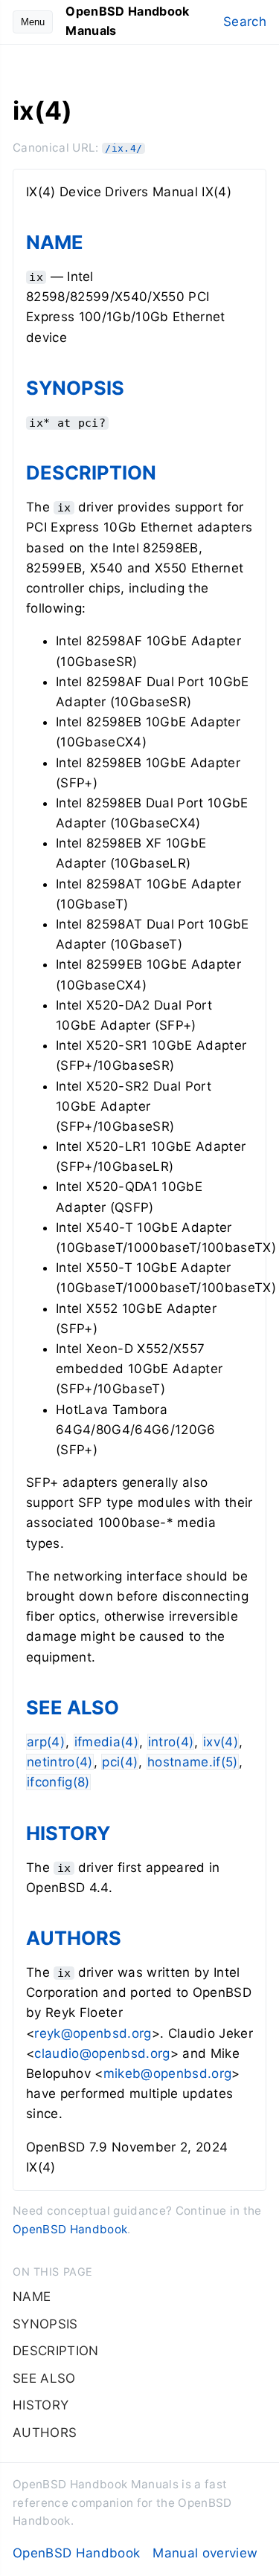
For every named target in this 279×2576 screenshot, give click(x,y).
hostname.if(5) (193, 1762)
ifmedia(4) (106, 1742)
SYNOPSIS (75, 388)
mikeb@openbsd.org (168, 2073)
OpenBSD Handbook (70, 2229)
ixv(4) (221, 1742)
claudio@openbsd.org (102, 2053)
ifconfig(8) (58, 1782)
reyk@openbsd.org (93, 2033)
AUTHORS (74, 1938)
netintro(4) (60, 1762)
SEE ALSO (73, 1707)
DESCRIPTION (91, 472)
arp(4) (46, 1742)
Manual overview (205, 2553)
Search (245, 22)
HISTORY (68, 1833)
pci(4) (120, 1762)
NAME (55, 242)
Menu (33, 22)
